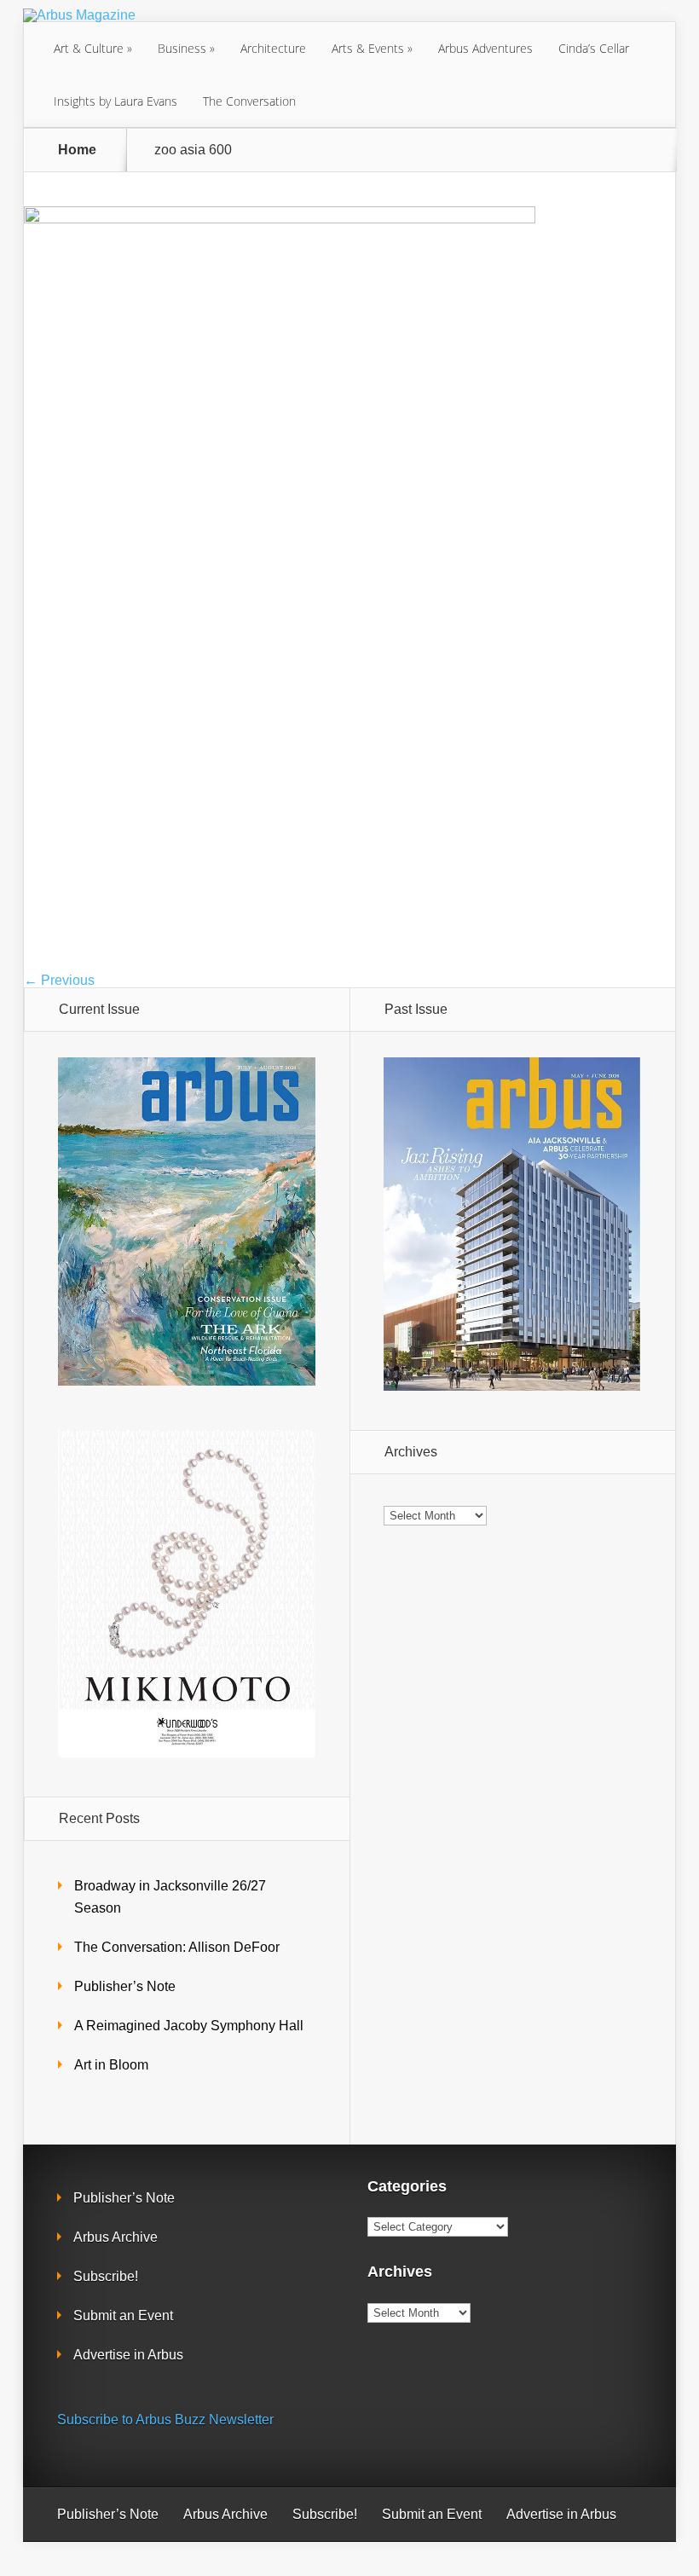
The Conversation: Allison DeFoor (177, 1947)
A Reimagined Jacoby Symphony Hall (189, 2026)
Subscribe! (106, 2276)
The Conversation (249, 101)
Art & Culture (89, 48)
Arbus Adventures (485, 48)
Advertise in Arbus (128, 2355)
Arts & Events (368, 48)
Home (77, 150)
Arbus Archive (116, 2237)
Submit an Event (123, 2316)
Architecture (273, 48)
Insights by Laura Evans (116, 101)
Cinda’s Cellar (594, 48)
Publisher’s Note (125, 1986)
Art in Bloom (111, 2065)
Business (182, 48)
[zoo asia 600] (280, 219)
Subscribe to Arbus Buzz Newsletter (165, 2420)
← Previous (59, 980)
